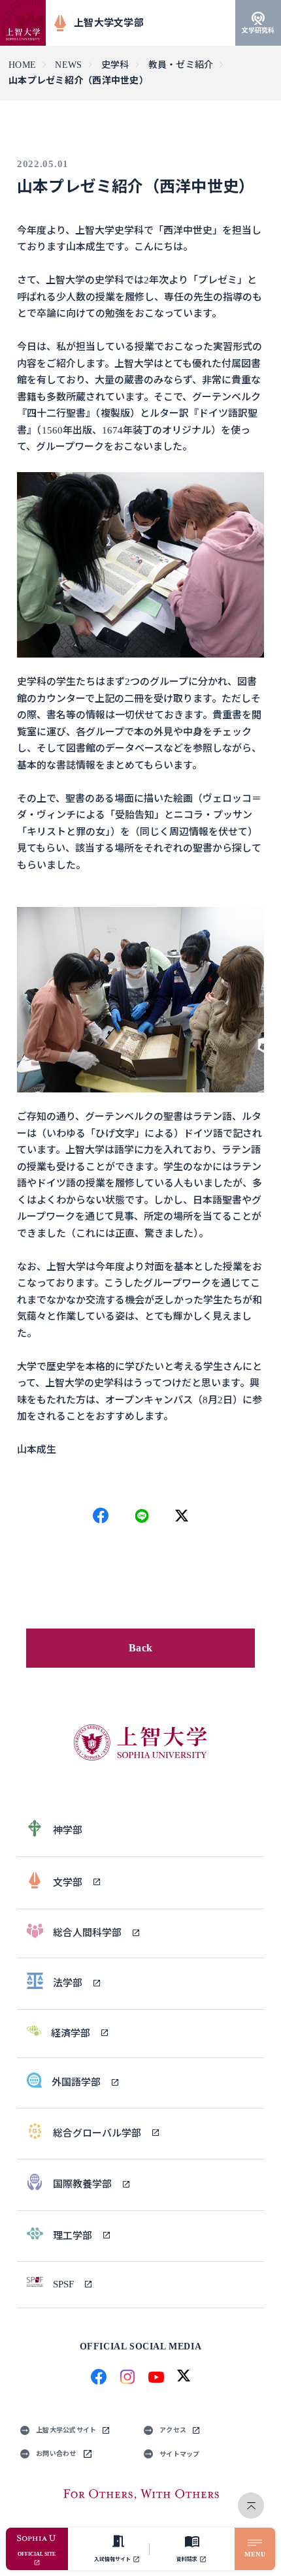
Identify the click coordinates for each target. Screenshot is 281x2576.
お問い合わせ (56, 2454)
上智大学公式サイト (66, 2430)
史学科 (115, 65)
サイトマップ (180, 2454)
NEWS (68, 65)
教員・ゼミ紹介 (181, 65)
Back (140, 1648)
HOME (22, 65)
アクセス (173, 2430)
